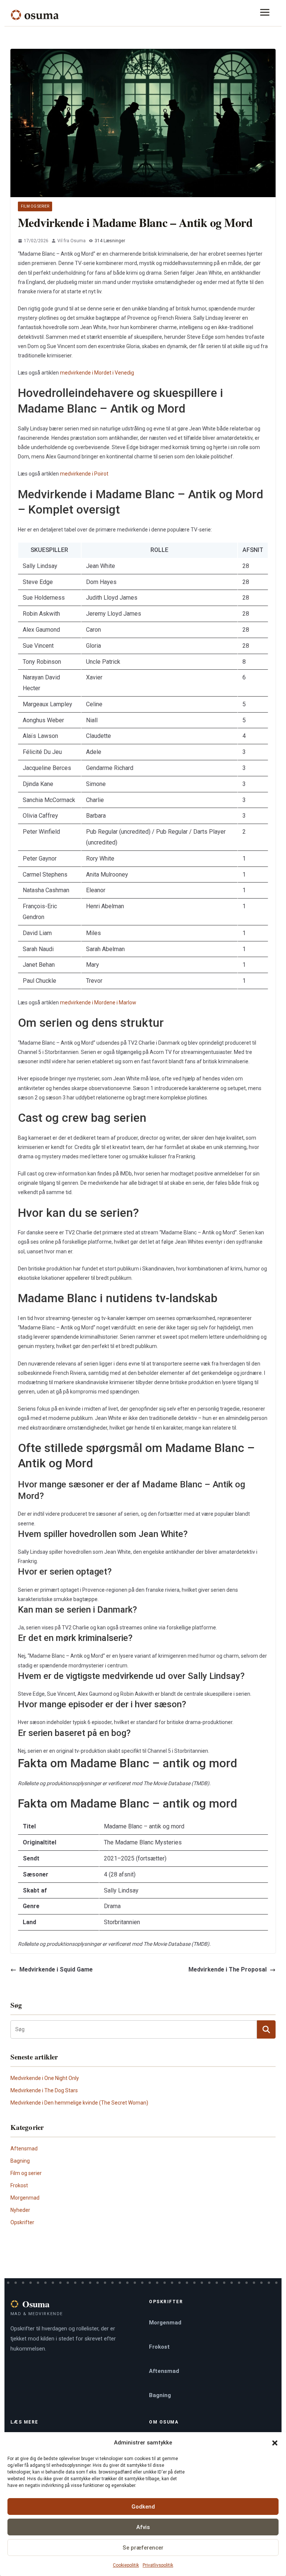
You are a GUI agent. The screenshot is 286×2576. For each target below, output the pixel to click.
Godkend (143, 2507)
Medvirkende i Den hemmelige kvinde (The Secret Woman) (79, 2103)
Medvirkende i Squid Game (56, 1969)
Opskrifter (22, 2222)
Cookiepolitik (126, 2565)
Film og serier (35, 206)
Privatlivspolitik (158, 2565)
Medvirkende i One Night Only (45, 2078)
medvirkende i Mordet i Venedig (97, 373)
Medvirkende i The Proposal (228, 1969)
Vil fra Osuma (71, 241)
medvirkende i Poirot (84, 474)
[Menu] (267, 15)
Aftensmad (24, 2149)
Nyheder (20, 2210)
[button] (275, 2443)
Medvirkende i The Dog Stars (44, 2090)
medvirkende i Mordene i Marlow (98, 1003)
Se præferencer (143, 2548)
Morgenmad (25, 2198)
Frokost (19, 2185)
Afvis (143, 2527)
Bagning (20, 2161)
